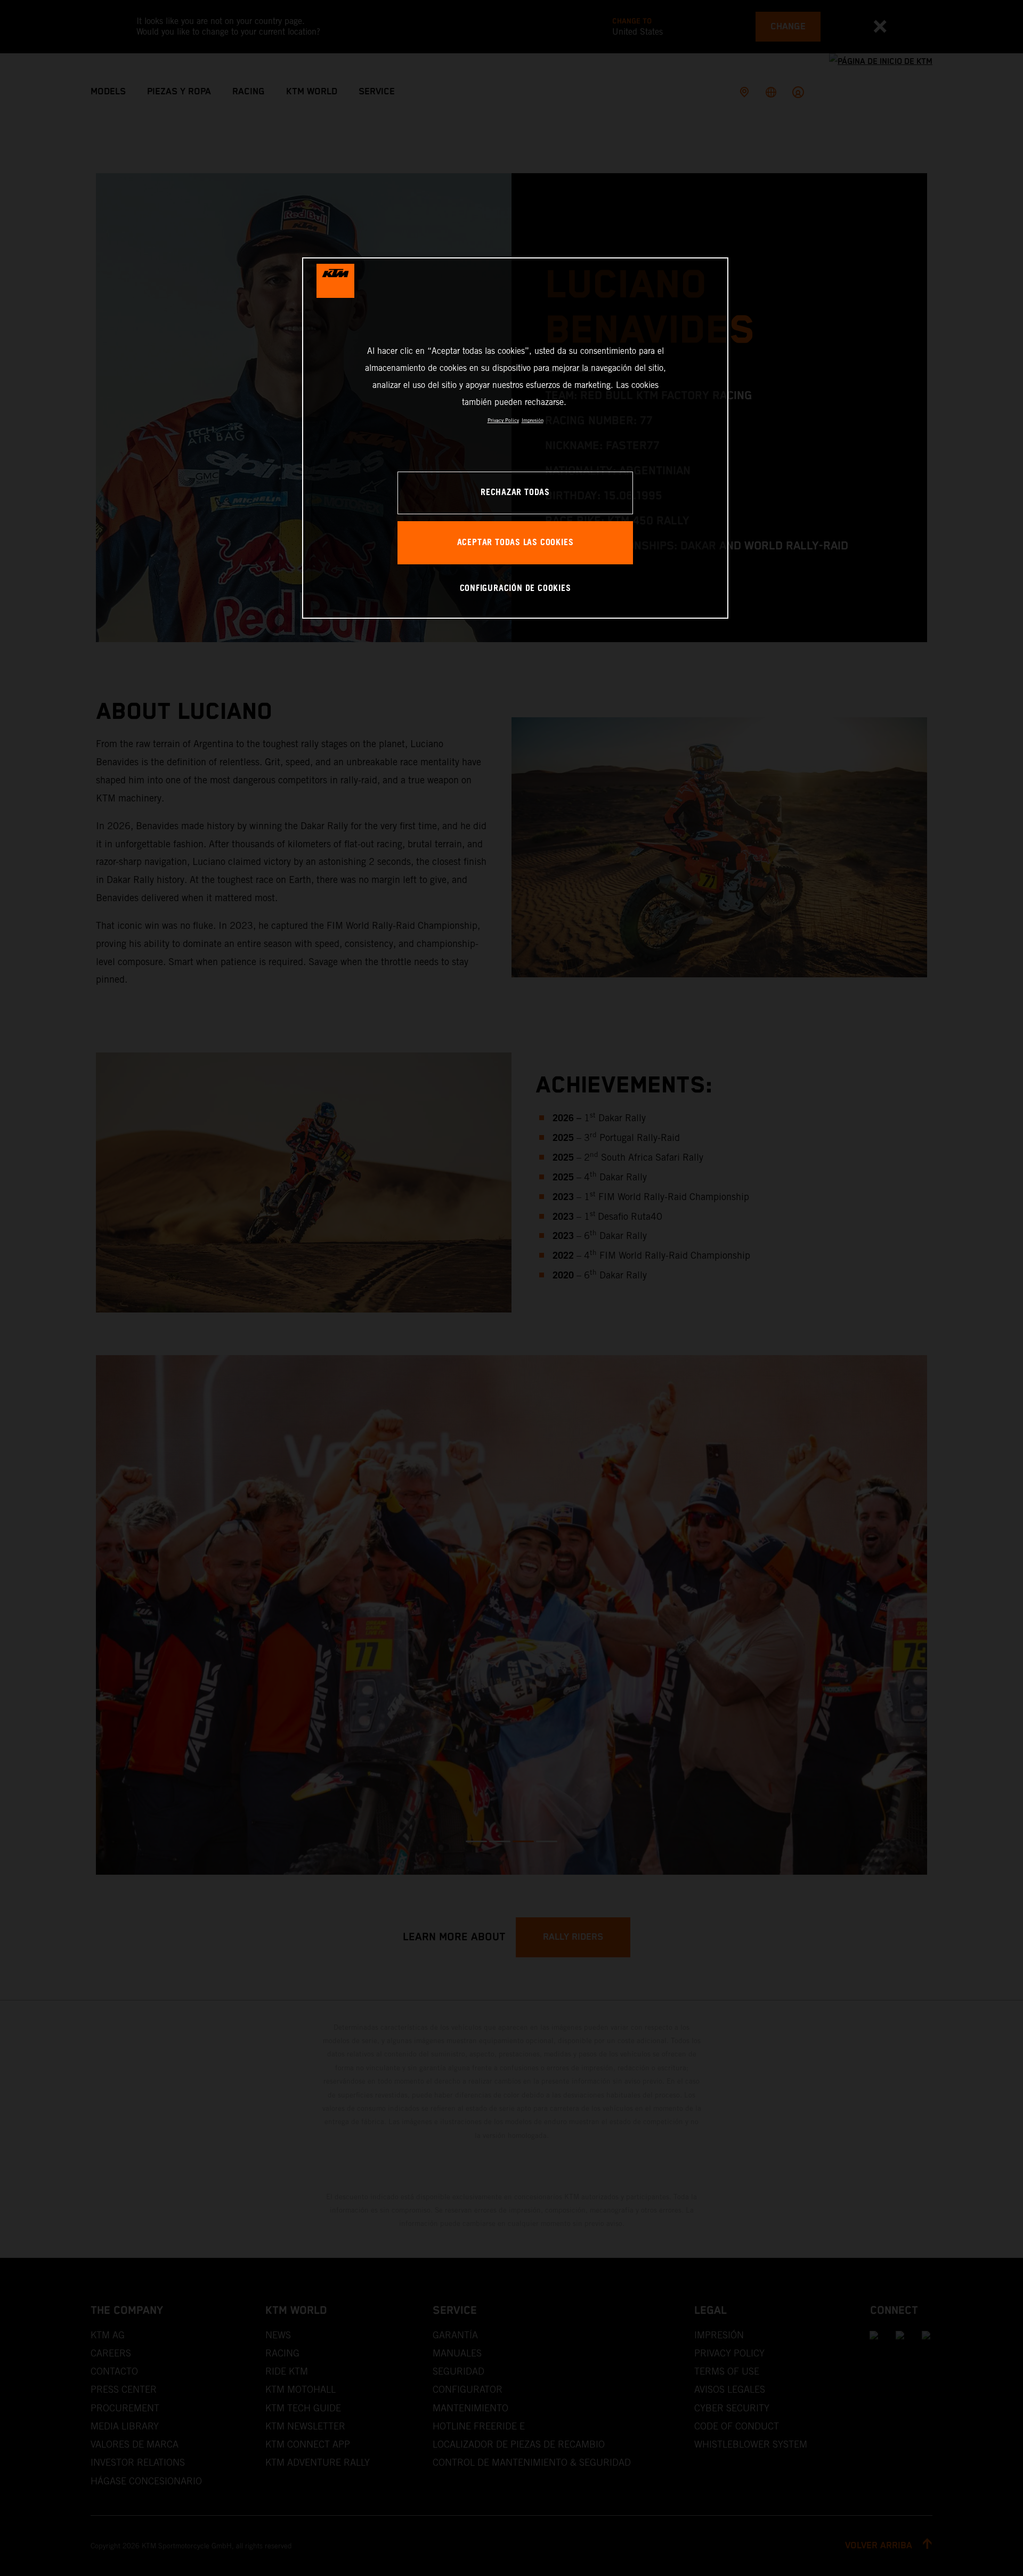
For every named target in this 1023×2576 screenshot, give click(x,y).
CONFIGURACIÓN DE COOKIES (515, 589)
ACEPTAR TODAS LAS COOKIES (515, 543)
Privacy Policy (503, 420)
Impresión (533, 420)
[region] (515, 438)
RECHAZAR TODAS (515, 493)
